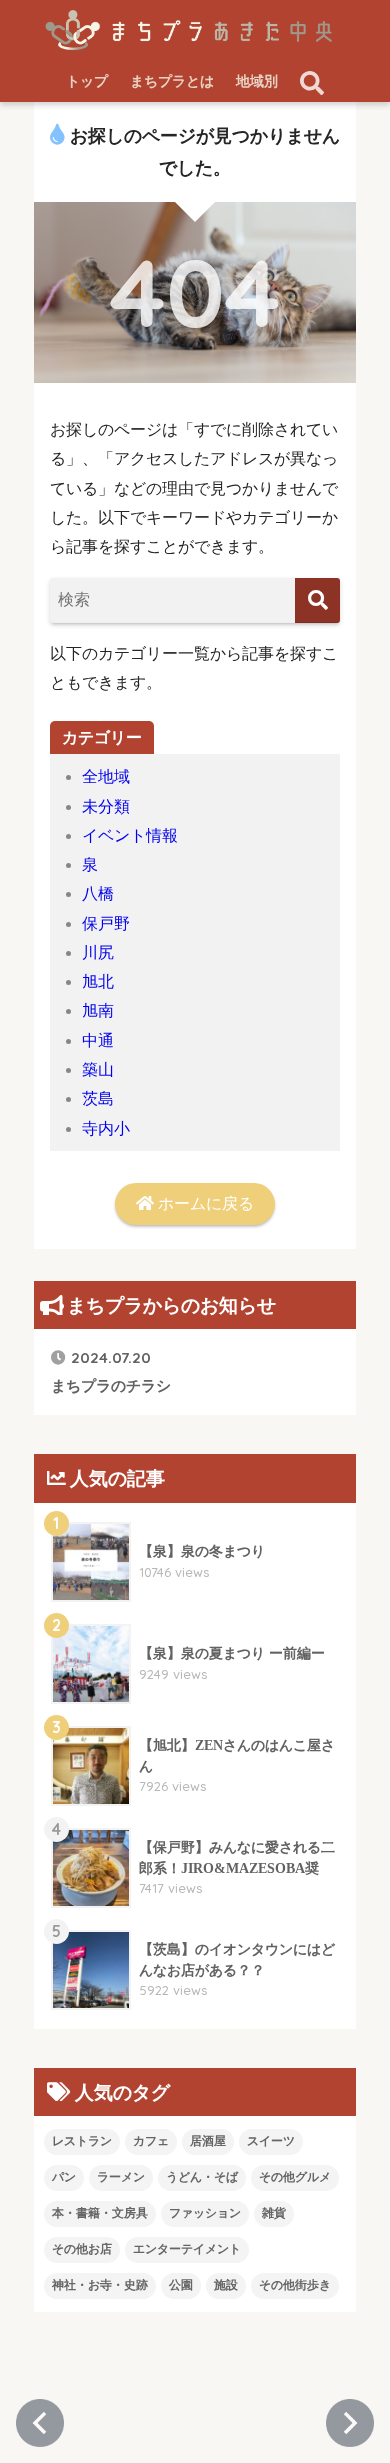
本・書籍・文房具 (100, 2213)
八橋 (98, 893)
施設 (226, 2285)
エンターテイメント (187, 2249)
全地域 (106, 776)
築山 (98, 1069)
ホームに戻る (204, 1203)
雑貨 (274, 2213)
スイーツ (271, 2141)
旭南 (98, 1010)
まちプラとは (172, 81)
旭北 (98, 981)
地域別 (257, 81)
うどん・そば (202, 2177)
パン (64, 2177)
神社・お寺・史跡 (100, 2285)
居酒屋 (208, 2141)
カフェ (151, 2141)
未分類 (106, 806)
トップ (87, 81)
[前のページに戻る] (40, 2423)
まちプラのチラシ (111, 1370)
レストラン (82, 2141)
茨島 (98, 1098)
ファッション (205, 2213)
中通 (98, 1040)
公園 (181, 2285)
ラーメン (121, 2177)
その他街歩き (295, 2285)
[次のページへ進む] (350, 2423)
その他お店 (82, 2249)
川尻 (98, 952)
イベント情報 (130, 835)
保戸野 (106, 923)
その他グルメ (295, 2177)
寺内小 (106, 1128)
